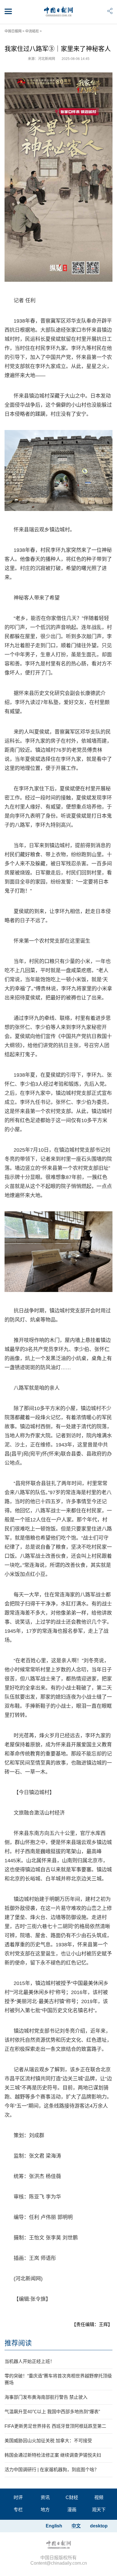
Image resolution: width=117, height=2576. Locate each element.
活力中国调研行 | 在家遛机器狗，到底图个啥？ (52, 2470)
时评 (18, 2497)
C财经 (72, 2497)
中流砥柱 (32, 31)
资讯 (45, 2497)
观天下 (99, 2510)
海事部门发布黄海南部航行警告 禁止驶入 (46, 2397)
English (54, 2526)
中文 (76, 2526)
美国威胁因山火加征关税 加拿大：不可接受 (48, 2441)
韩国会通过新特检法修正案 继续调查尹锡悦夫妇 (53, 2455)
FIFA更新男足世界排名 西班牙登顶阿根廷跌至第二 (55, 2426)
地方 (45, 2510)
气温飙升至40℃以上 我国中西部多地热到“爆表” (52, 2412)
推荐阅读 (18, 2343)
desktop (99, 2526)
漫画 (72, 2510)
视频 (99, 2497)
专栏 (18, 2510)
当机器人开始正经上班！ (30, 2361)
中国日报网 (13, 31)
